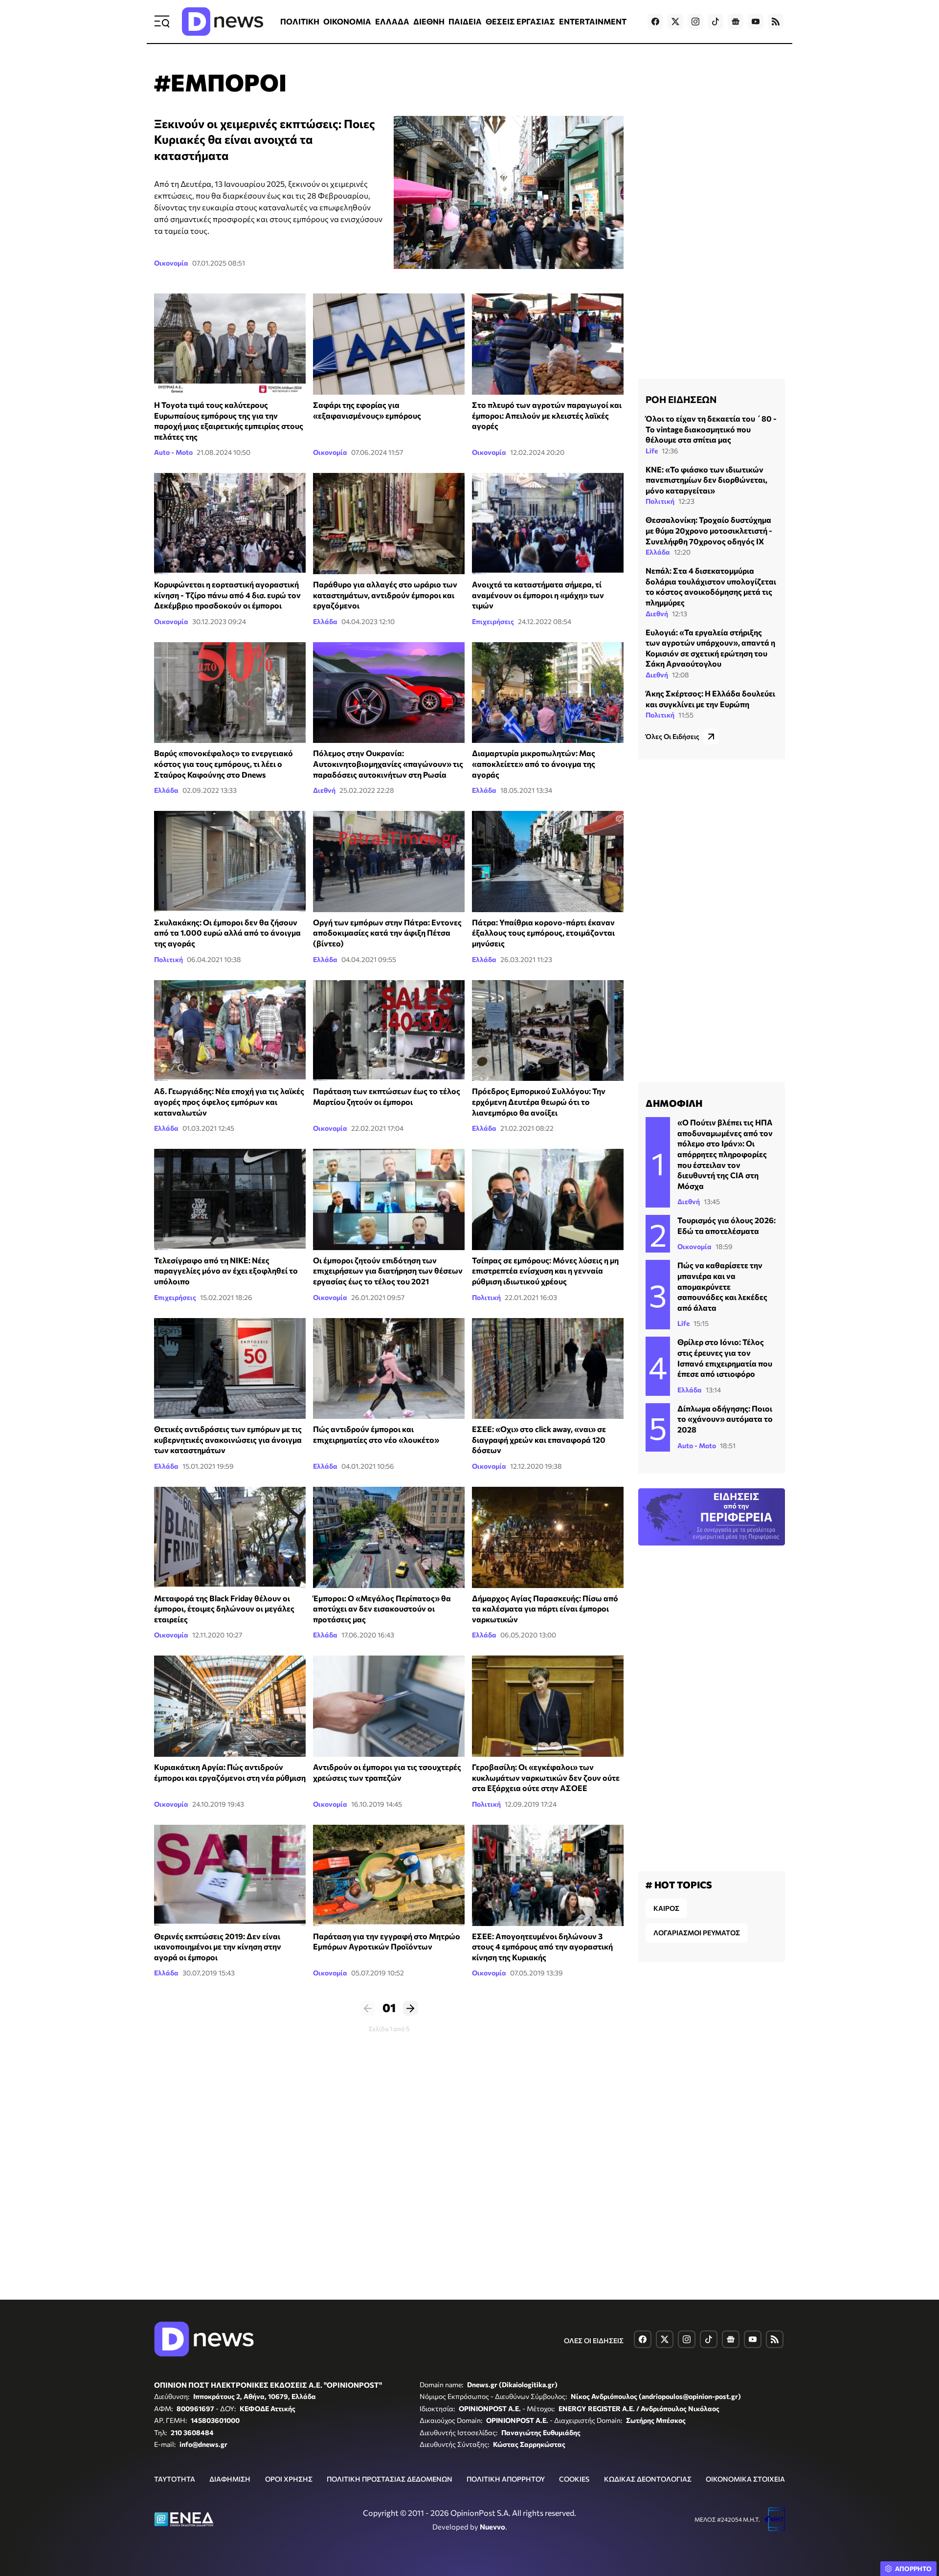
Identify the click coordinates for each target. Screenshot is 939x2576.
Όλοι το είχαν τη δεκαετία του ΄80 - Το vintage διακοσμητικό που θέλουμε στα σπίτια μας (711, 429)
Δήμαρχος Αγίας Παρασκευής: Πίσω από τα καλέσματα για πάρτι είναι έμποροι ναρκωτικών (545, 1609)
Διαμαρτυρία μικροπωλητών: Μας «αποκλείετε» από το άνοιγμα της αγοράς (534, 763)
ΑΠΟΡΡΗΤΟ (913, 2569)
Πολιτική (168, 959)
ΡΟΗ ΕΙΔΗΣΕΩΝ (681, 399)
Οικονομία (171, 263)
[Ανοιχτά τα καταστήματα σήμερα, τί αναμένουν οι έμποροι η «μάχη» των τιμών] (548, 524)
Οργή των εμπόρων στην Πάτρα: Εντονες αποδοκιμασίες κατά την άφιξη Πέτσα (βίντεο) (387, 933)
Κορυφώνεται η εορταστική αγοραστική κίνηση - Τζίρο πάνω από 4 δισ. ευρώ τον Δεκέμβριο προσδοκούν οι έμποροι (227, 595)
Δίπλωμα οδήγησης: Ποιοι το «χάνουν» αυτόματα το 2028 (725, 1419)
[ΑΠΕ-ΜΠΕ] (389, 1199)
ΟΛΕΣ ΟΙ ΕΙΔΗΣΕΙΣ (594, 2341)
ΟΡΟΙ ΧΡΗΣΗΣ (289, 2479)
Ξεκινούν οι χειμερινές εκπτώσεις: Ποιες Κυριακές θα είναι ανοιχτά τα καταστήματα (265, 139)
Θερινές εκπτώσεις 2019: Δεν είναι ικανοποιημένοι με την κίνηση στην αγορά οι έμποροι (218, 1947)
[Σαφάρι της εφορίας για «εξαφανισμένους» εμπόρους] (389, 344)
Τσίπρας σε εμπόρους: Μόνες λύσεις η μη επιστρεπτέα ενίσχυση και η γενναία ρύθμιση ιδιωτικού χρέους (545, 1271)
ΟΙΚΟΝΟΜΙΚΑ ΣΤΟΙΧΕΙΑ (745, 2479)
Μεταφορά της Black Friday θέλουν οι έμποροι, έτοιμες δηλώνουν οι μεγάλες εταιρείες (224, 1609)
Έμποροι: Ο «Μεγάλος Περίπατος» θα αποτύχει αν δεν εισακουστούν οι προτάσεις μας (382, 1609)
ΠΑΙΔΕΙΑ (465, 21)
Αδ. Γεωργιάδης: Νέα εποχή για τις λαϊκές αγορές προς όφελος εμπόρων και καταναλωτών (229, 1101)
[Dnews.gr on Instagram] (695, 22)
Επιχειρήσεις (493, 621)
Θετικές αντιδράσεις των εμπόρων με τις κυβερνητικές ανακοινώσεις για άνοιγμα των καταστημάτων (228, 1439)
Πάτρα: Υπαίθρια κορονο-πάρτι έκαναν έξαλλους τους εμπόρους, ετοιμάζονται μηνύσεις (543, 933)
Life (652, 451)
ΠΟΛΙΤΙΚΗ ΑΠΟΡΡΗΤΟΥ (506, 2479)
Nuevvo (492, 2527)
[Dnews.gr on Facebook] (655, 22)
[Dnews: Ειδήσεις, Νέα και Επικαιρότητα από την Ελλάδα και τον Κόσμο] (223, 22)
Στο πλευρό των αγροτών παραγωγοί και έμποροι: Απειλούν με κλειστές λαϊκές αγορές (547, 415)
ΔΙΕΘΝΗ (429, 21)
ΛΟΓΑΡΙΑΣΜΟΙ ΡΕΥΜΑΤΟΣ (697, 1933)
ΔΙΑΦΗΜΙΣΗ (230, 2479)
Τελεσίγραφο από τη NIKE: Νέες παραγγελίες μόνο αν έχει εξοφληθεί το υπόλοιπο (226, 1271)
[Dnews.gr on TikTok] (715, 22)
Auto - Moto (173, 452)
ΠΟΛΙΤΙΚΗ (300, 21)
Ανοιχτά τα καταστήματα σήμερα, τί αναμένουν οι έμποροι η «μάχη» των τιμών (538, 595)
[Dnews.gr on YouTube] (756, 22)
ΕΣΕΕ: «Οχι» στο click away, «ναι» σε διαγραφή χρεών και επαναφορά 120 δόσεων (539, 1439)
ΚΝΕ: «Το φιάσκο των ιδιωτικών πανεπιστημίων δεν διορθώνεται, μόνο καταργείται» (706, 480)
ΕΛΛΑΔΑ (392, 21)
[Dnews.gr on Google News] (736, 22)
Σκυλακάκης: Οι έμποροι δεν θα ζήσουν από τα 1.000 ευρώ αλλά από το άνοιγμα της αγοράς (227, 933)
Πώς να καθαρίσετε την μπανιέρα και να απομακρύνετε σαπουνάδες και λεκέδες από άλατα (722, 1286)
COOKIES (574, 2479)
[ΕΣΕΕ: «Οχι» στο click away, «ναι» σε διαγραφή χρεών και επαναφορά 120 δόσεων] (548, 1369)
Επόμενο (410, 2008)
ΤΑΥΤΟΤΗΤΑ (175, 2479)
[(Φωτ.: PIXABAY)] (389, 693)
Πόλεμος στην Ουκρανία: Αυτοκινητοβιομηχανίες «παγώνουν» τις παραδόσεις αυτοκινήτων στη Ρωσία (388, 763)
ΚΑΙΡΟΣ (666, 1908)
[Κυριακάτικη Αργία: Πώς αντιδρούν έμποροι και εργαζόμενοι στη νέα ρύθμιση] (230, 1706)
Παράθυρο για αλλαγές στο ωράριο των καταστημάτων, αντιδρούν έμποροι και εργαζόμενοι (385, 595)
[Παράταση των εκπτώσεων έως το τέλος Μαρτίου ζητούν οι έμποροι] (389, 1031)
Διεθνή (324, 790)
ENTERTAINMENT (593, 21)
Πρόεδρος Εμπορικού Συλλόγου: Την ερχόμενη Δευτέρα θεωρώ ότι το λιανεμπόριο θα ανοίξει (539, 1101)
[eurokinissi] (548, 862)
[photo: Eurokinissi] (389, 1537)
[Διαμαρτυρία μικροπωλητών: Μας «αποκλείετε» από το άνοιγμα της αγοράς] (548, 693)
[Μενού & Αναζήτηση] (162, 22)
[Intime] (230, 862)
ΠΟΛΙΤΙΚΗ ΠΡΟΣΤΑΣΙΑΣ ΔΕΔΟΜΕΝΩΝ (390, 2479)
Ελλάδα (325, 621)
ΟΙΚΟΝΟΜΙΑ (347, 21)
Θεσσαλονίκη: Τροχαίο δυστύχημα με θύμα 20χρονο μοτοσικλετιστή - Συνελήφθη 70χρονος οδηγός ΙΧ (709, 530)
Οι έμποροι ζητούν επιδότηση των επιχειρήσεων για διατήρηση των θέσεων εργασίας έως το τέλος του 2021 (388, 1271)
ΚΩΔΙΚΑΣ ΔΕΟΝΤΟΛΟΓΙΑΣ (648, 2479)
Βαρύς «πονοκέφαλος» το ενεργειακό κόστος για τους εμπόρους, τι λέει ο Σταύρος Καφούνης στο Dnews (224, 763)
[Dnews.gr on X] (675, 22)
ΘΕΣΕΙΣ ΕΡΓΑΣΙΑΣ (520, 21)
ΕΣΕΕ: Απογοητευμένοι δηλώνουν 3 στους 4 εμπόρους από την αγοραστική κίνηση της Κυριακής (542, 1947)
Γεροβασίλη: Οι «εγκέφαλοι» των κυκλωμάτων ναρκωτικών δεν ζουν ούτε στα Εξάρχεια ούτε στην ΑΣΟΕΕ (546, 1777)
